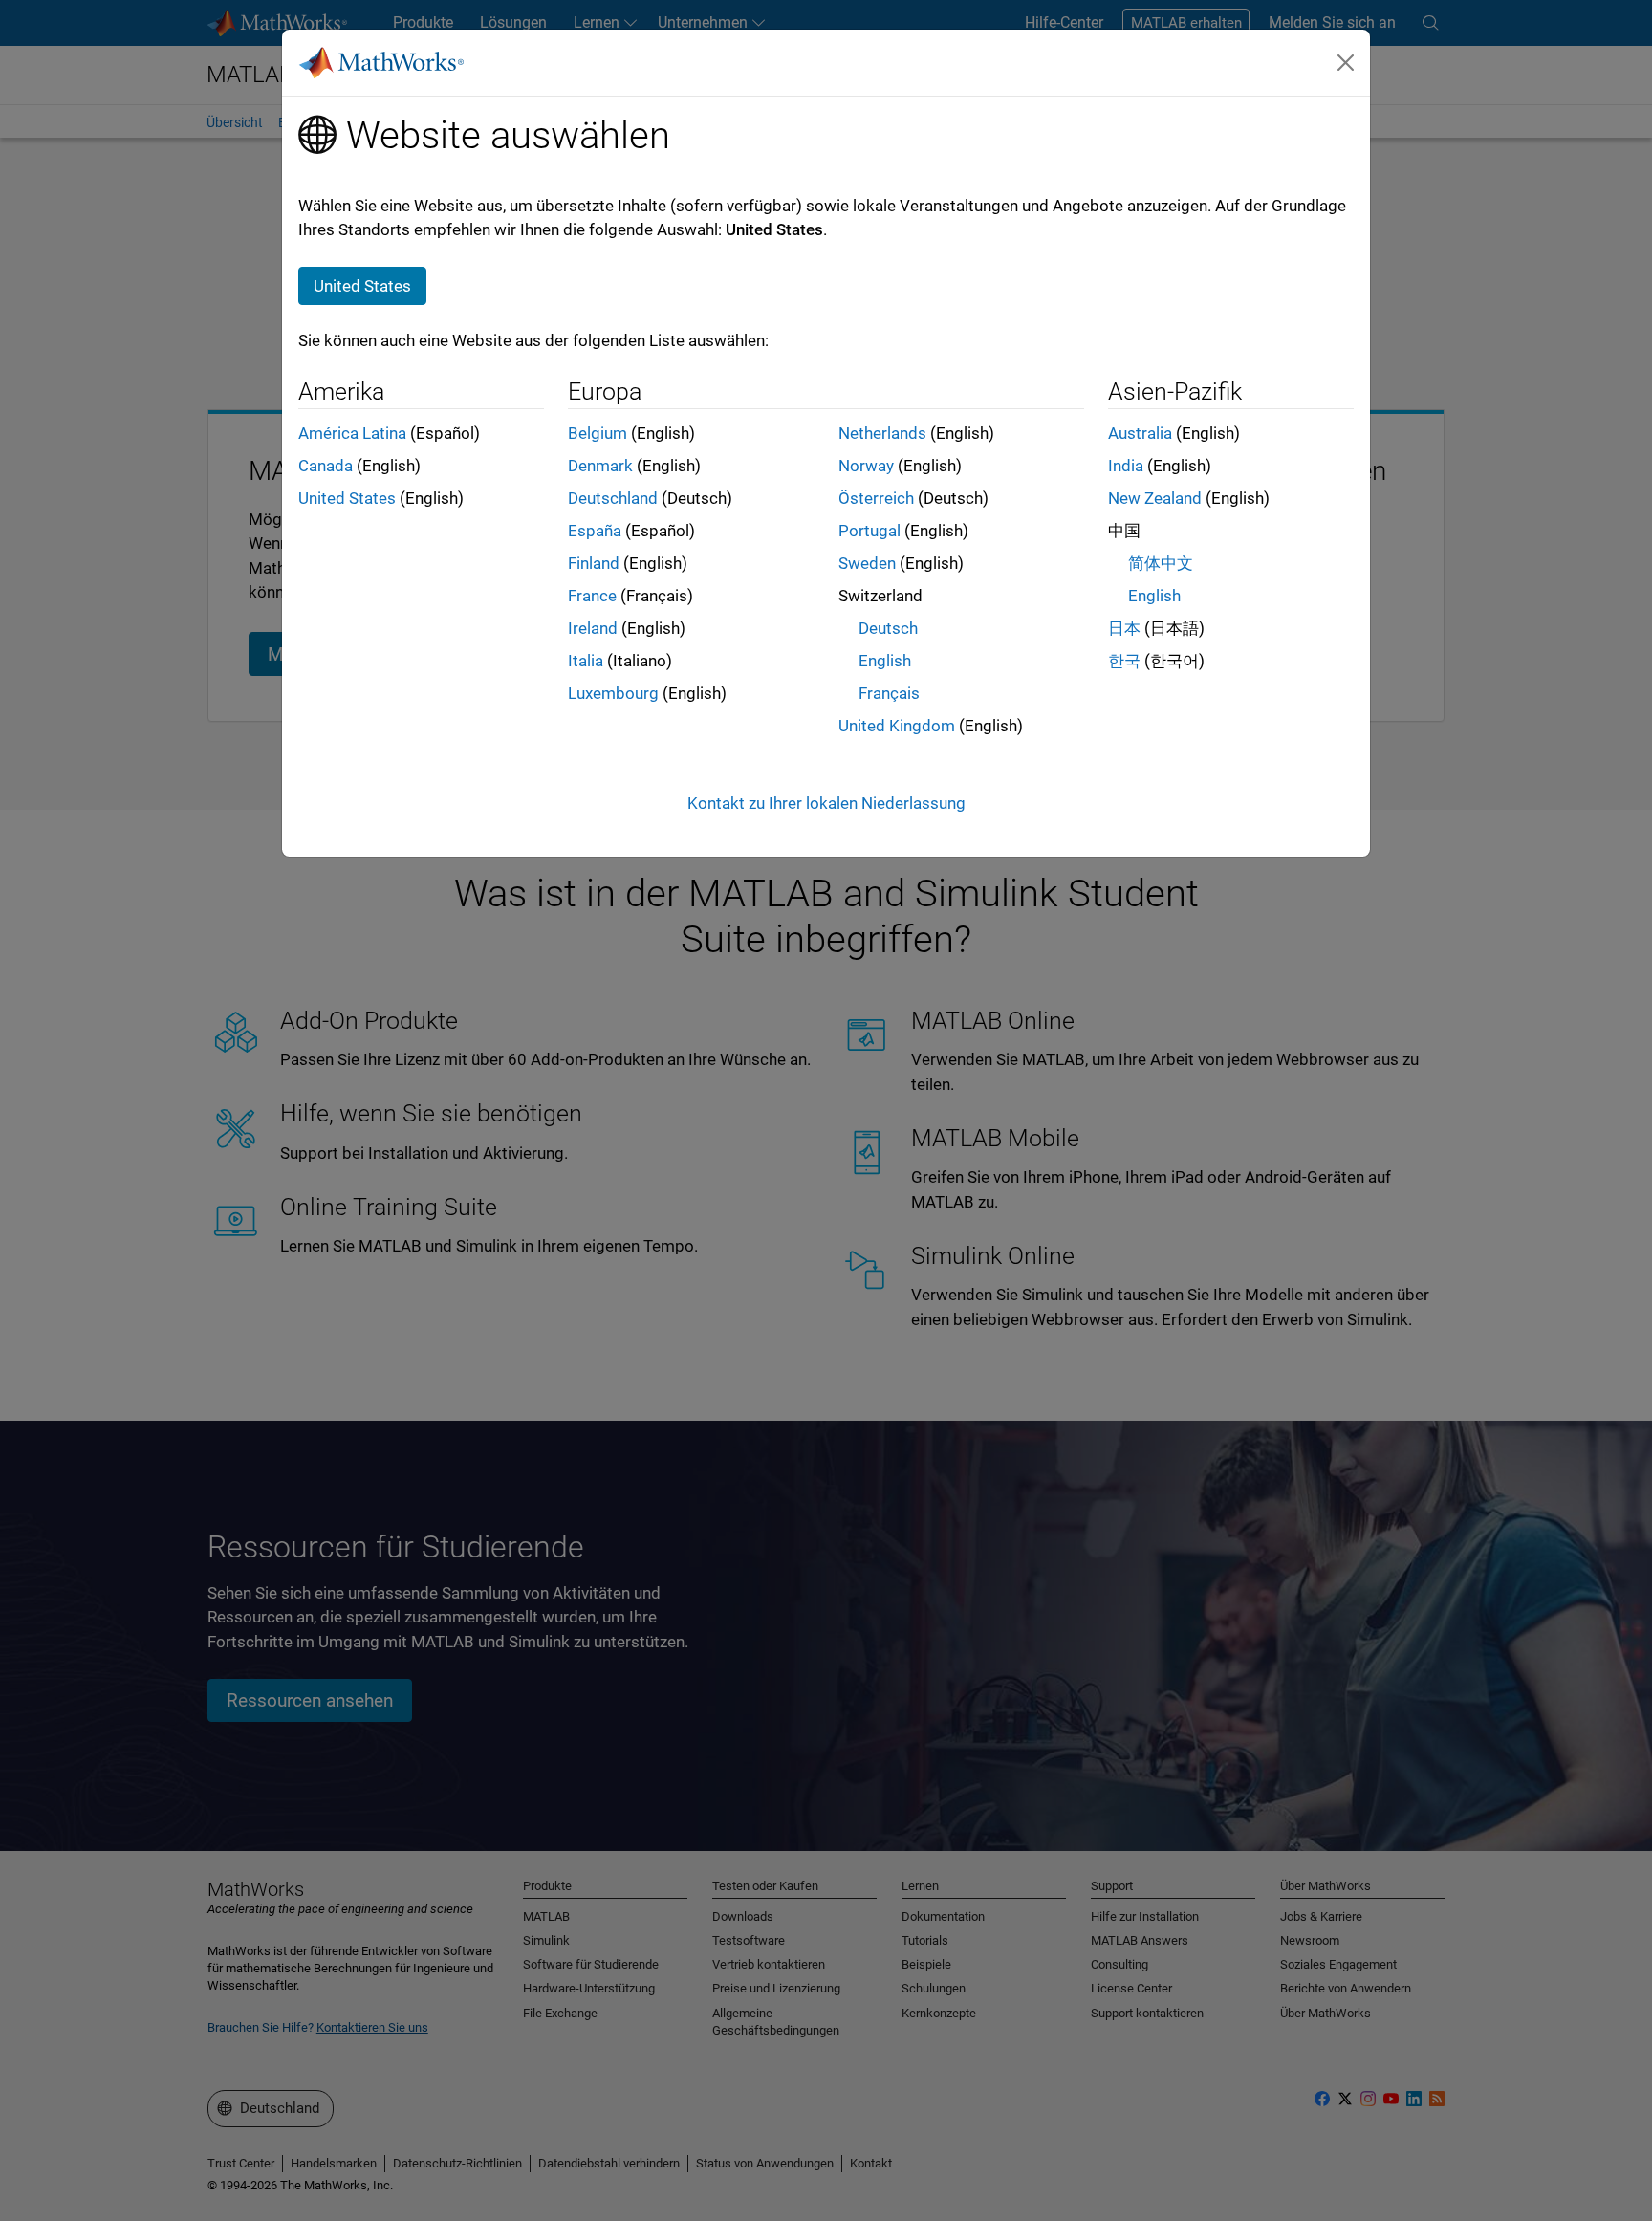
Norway (866, 466)
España (595, 531)
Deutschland (613, 498)
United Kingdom (897, 726)
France (592, 596)
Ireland (593, 628)
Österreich (876, 498)
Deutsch (888, 628)
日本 (1124, 628)
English (885, 661)
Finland (594, 563)
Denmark (600, 466)
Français (889, 693)
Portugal (869, 531)
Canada (326, 466)
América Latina (352, 433)
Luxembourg (613, 693)
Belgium (598, 433)
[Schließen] (1346, 62)
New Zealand (1155, 498)
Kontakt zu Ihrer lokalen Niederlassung (826, 803)
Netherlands (882, 433)
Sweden (867, 563)
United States (347, 498)
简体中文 (1161, 563)
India (1126, 466)
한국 (1124, 661)
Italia (586, 661)
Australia (1140, 433)
